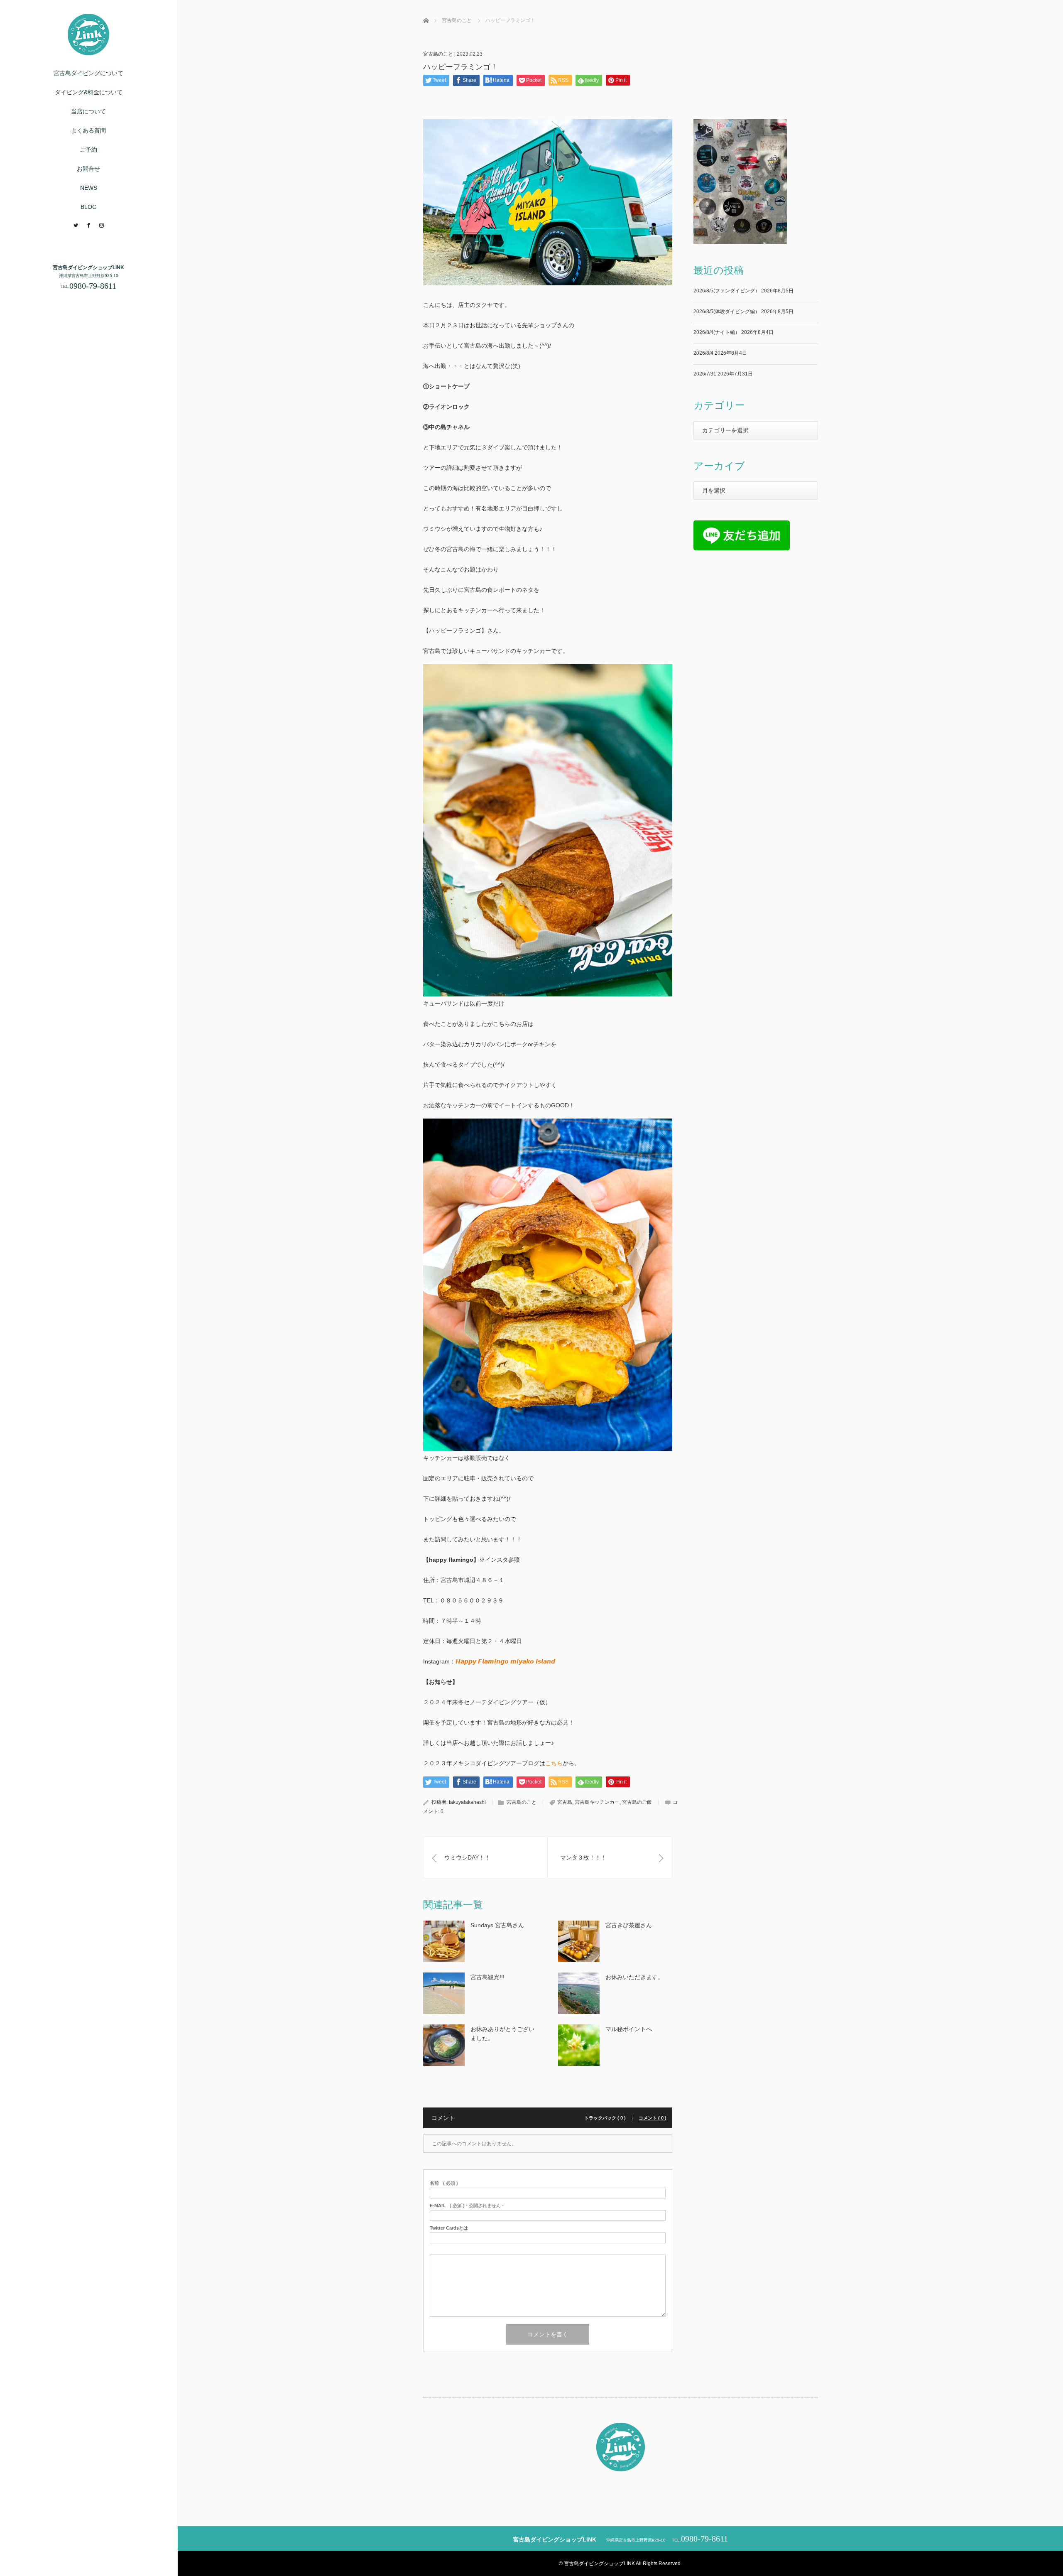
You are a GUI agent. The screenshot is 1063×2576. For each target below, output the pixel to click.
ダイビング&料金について (89, 92)
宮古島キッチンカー (597, 1802)
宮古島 (565, 1802)
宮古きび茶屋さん (629, 1925)
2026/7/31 (705, 374)
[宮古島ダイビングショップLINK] (88, 52)
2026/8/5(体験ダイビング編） (727, 312)
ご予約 (88, 150)
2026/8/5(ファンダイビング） (727, 291)
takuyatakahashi (467, 1802)
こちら (554, 1763)
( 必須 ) (444, 2183)
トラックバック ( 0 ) (605, 2118)
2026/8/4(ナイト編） (717, 332)
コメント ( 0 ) (653, 2118)
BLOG (89, 207)
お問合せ (88, 169)
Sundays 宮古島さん (497, 1925)
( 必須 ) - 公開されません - (467, 2206)
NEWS (89, 188)
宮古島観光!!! (487, 1977)
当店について (88, 111)
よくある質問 (88, 130)
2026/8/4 (703, 353)
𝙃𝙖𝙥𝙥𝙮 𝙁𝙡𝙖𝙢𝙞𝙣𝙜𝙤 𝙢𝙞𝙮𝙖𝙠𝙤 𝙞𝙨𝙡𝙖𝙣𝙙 (505, 1661)
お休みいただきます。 (634, 1977)
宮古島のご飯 (637, 1802)
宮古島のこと (438, 54)
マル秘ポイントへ (629, 2029)
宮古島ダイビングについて (88, 73)
